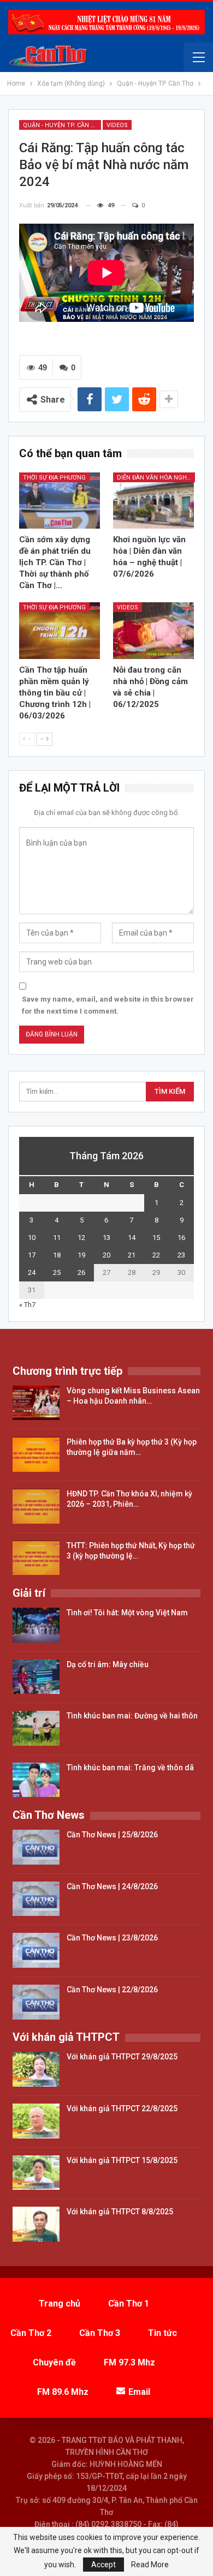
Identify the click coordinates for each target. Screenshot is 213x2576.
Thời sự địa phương (54, 478)
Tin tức (162, 2333)
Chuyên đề (54, 2362)
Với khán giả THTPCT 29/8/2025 (122, 2057)
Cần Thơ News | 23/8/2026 (112, 1938)
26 (81, 1272)
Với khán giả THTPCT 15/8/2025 (122, 2160)
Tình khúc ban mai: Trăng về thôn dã (130, 1768)
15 (156, 1238)
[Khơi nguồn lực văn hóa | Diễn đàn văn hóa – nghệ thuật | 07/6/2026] (153, 501)
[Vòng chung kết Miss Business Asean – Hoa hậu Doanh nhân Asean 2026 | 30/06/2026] (36, 1403)
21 (132, 1255)
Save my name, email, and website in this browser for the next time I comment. (108, 1005)
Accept (103, 2565)
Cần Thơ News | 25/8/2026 (112, 1835)
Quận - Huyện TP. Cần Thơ (62, 125)
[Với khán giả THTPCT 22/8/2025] (36, 2121)
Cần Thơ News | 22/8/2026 (112, 1990)
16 (181, 1238)
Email (139, 2392)
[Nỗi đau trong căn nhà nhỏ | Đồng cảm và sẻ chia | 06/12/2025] (153, 631)
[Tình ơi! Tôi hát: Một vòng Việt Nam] (36, 1625)
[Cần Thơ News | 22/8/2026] (36, 2002)
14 (132, 1238)
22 (156, 1255)
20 (106, 1255)
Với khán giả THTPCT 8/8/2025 (120, 2212)
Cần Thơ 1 (129, 2304)
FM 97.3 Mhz (129, 2362)
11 (57, 1238)
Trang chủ (60, 2304)
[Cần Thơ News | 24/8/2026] (36, 1899)
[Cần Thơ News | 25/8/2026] (36, 1847)
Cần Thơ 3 (100, 2333)
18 (57, 1255)
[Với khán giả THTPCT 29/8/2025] (36, 2069)
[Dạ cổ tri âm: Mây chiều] (36, 1677)
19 (81, 1255)
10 (32, 1238)
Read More (150, 2565)
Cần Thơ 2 (31, 2333)
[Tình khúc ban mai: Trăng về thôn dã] (36, 1780)
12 (81, 1238)
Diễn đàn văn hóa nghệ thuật (156, 478)
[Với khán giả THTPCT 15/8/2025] (36, 2173)
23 (181, 1255)
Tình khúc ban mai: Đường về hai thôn (132, 1716)
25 (57, 1272)
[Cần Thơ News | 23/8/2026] (36, 1950)
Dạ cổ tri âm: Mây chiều (108, 1664)
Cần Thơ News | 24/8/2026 (112, 1886)
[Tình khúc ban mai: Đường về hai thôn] (36, 1728)
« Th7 (27, 1305)
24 (32, 1272)
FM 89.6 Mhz (63, 2392)
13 (106, 1238)
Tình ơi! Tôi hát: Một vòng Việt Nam (127, 1613)
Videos (117, 125)
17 (32, 1255)
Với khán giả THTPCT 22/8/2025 (122, 2108)
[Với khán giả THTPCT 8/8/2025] (36, 2224)
